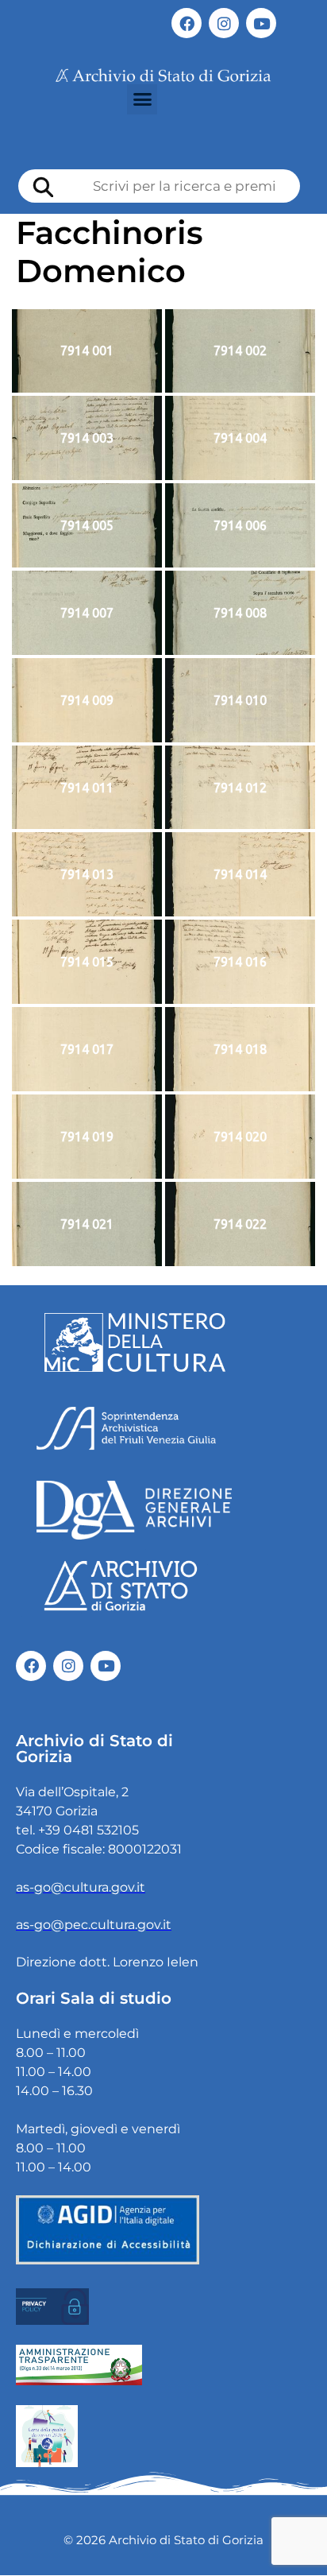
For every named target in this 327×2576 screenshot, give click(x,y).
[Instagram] (224, 23)
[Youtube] (261, 23)
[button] (142, 99)
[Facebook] (187, 23)
